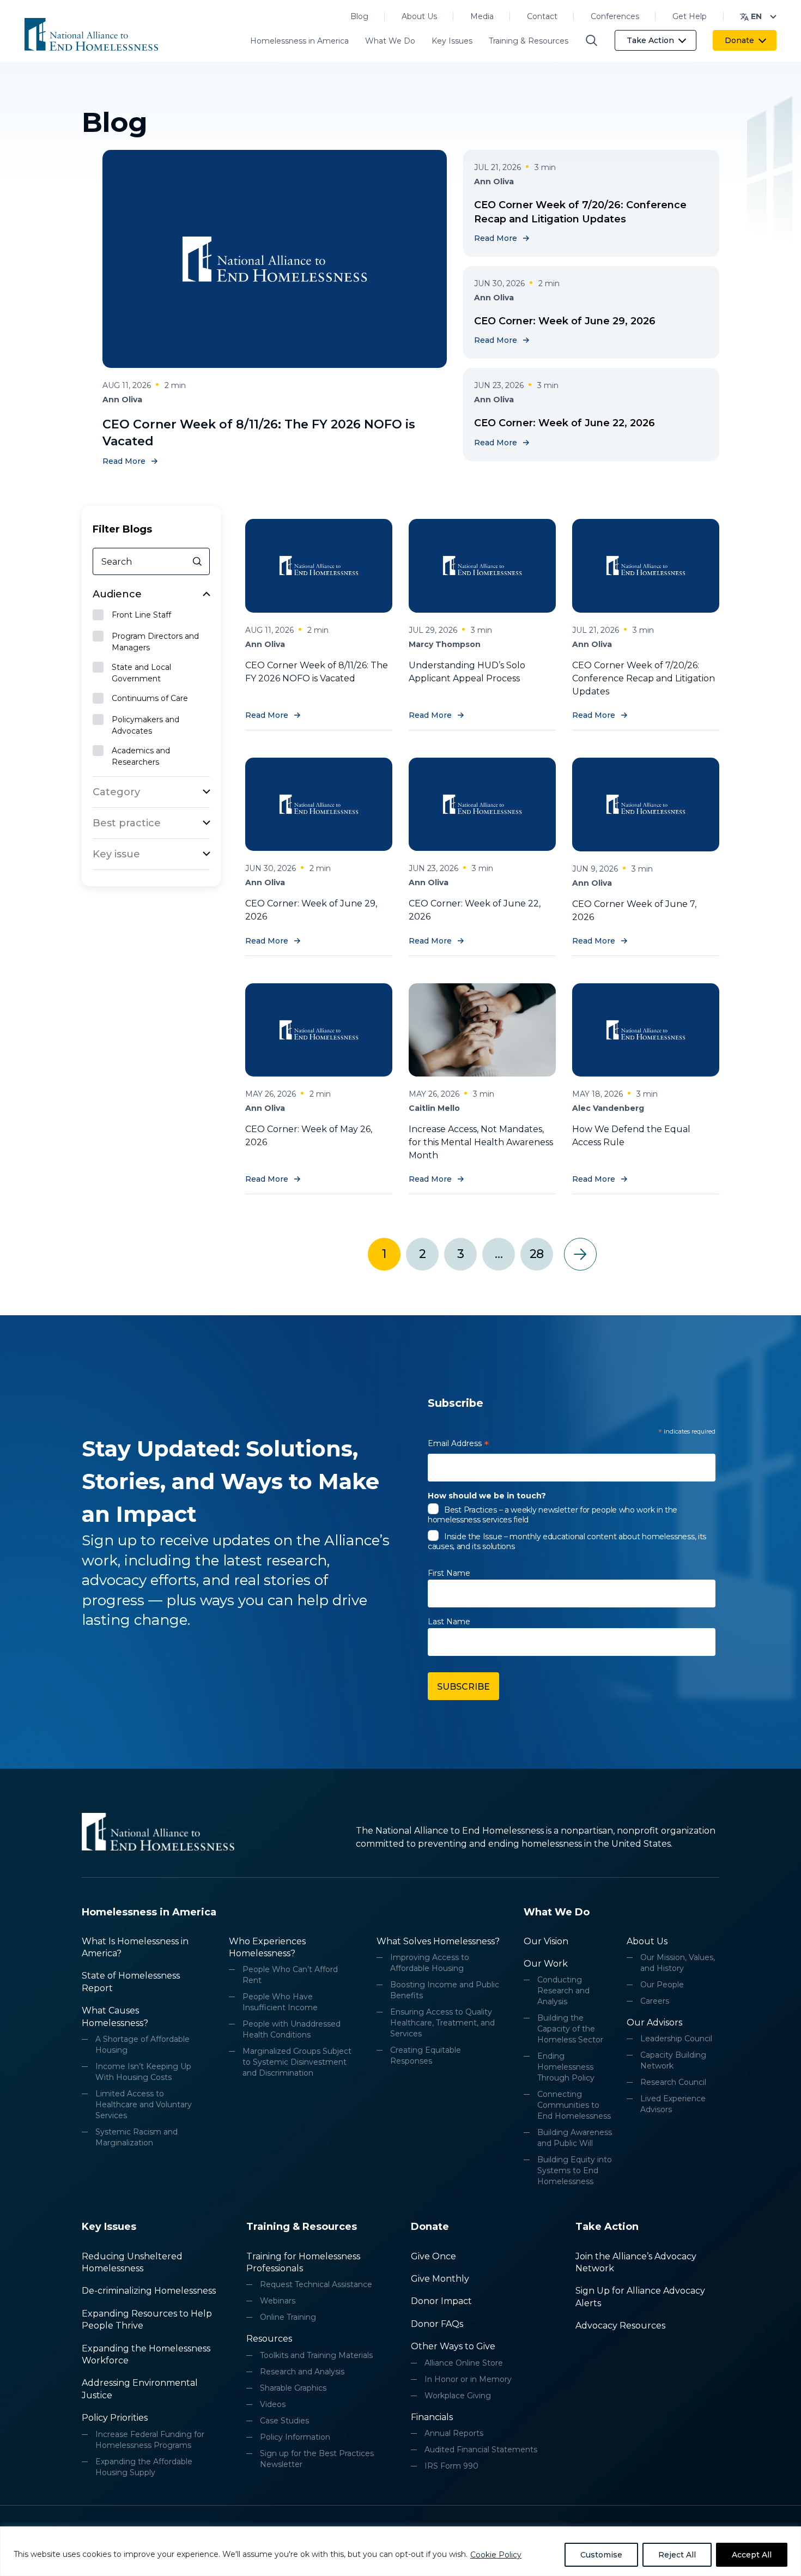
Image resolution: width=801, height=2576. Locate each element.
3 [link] (460, 1254)
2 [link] (422, 1254)
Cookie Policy (496, 2555)
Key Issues (452, 41)
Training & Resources (529, 41)
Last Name (449, 1622)
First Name (449, 1573)
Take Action (650, 40)
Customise (601, 2555)
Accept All (752, 2555)
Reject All (677, 2555)
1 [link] (384, 1254)
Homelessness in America (299, 41)
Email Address (458, 1445)
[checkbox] (151, 616)
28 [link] (536, 1254)
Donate (739, 40)
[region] (400, 2551)
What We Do (390, 41)
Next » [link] (580, 1254)
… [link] (499, 1254)
